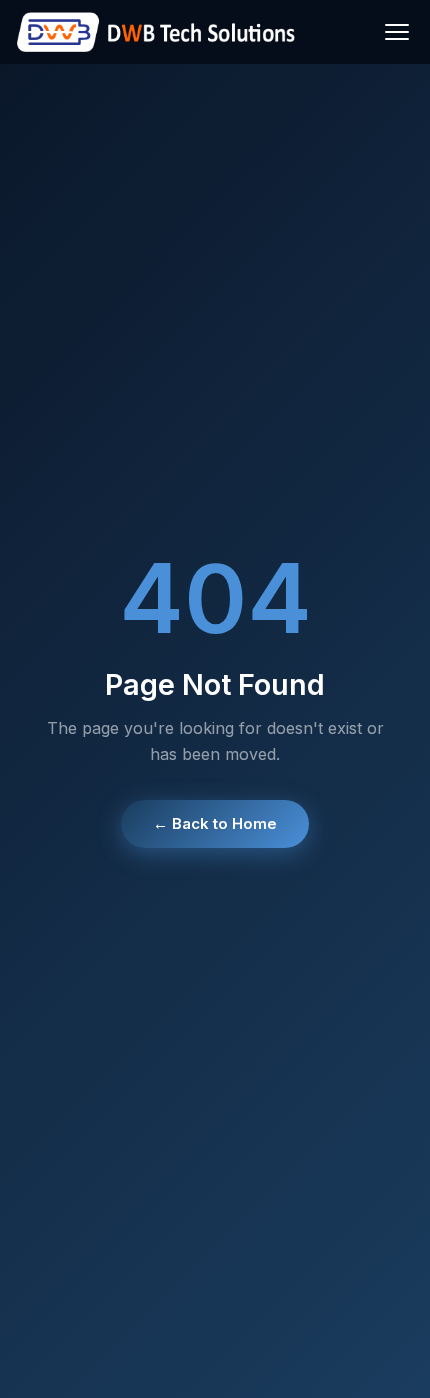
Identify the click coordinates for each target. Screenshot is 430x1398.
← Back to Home (215, 823)
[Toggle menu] (397, 32)
